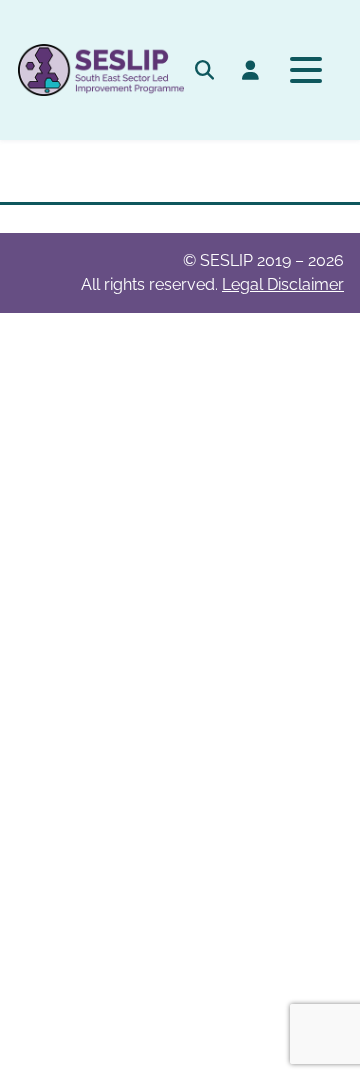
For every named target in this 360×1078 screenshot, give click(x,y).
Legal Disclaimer (283, 284)
